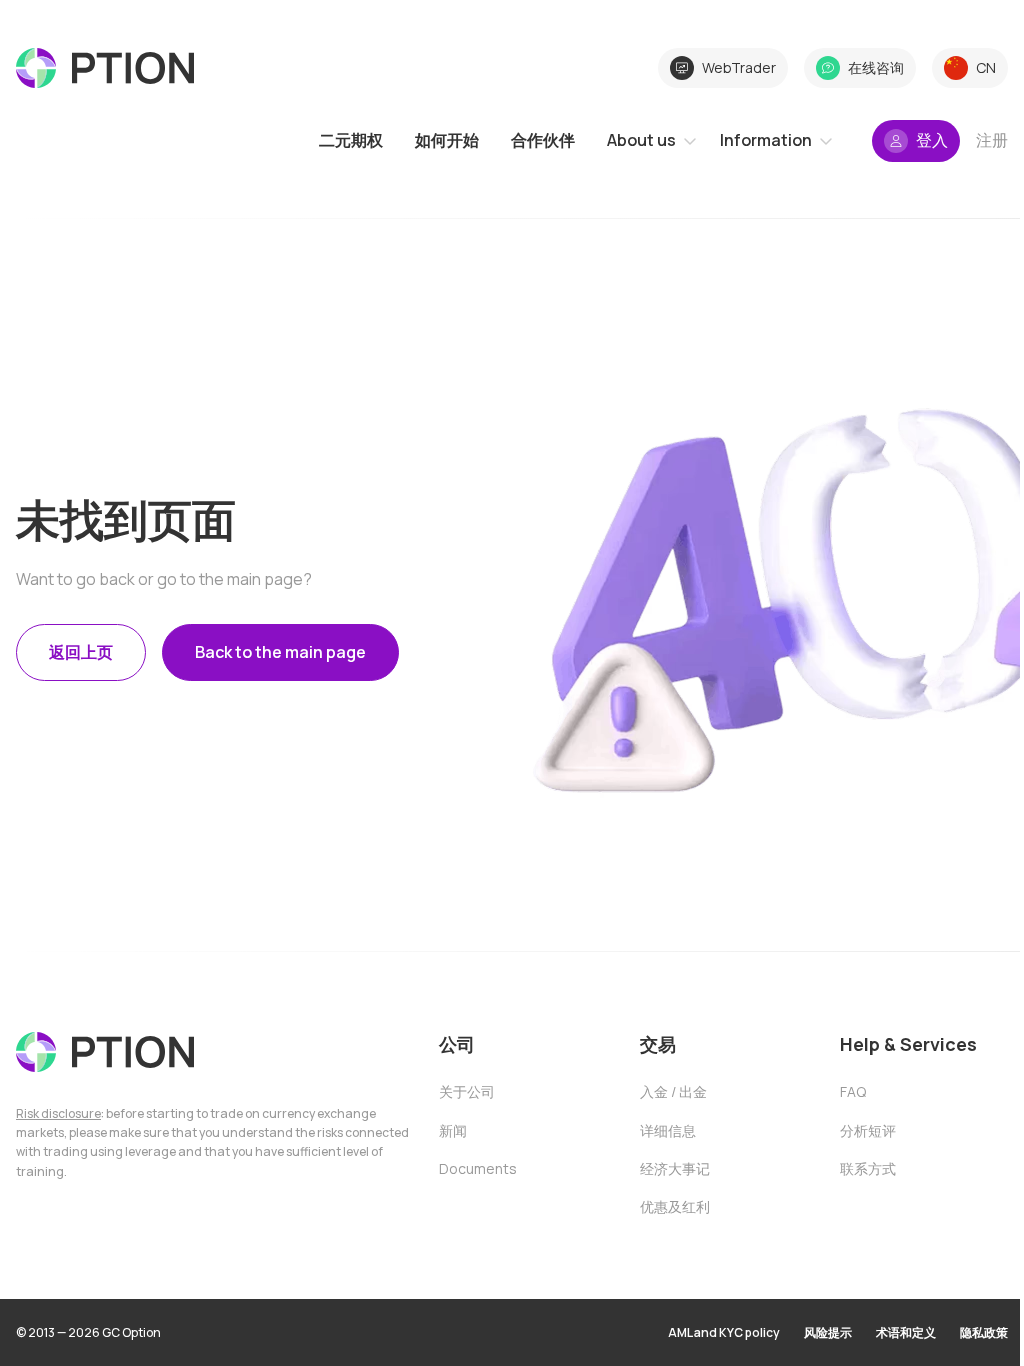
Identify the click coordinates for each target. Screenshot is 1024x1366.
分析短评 (868, 1130)
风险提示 (828, 1332)
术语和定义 (906, 1332)
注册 (992, 140)
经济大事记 (675, 1168)
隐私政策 (984, 1332)
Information (766, 140)
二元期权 (351, 140)
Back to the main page (280, 652)
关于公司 (467, 1091)
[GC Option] (105, 1052)
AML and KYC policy (724, 1332)
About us (641, 140)
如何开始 (447, 140)
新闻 (453, 1130)
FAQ (853, 1091)
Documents (478, 1168)
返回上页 (81, 652)
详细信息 (668, 1130)
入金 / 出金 (673, 1091)
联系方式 (868, 1168)
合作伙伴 (543, 140)
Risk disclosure (58, 1113)
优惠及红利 (675, 1206)
